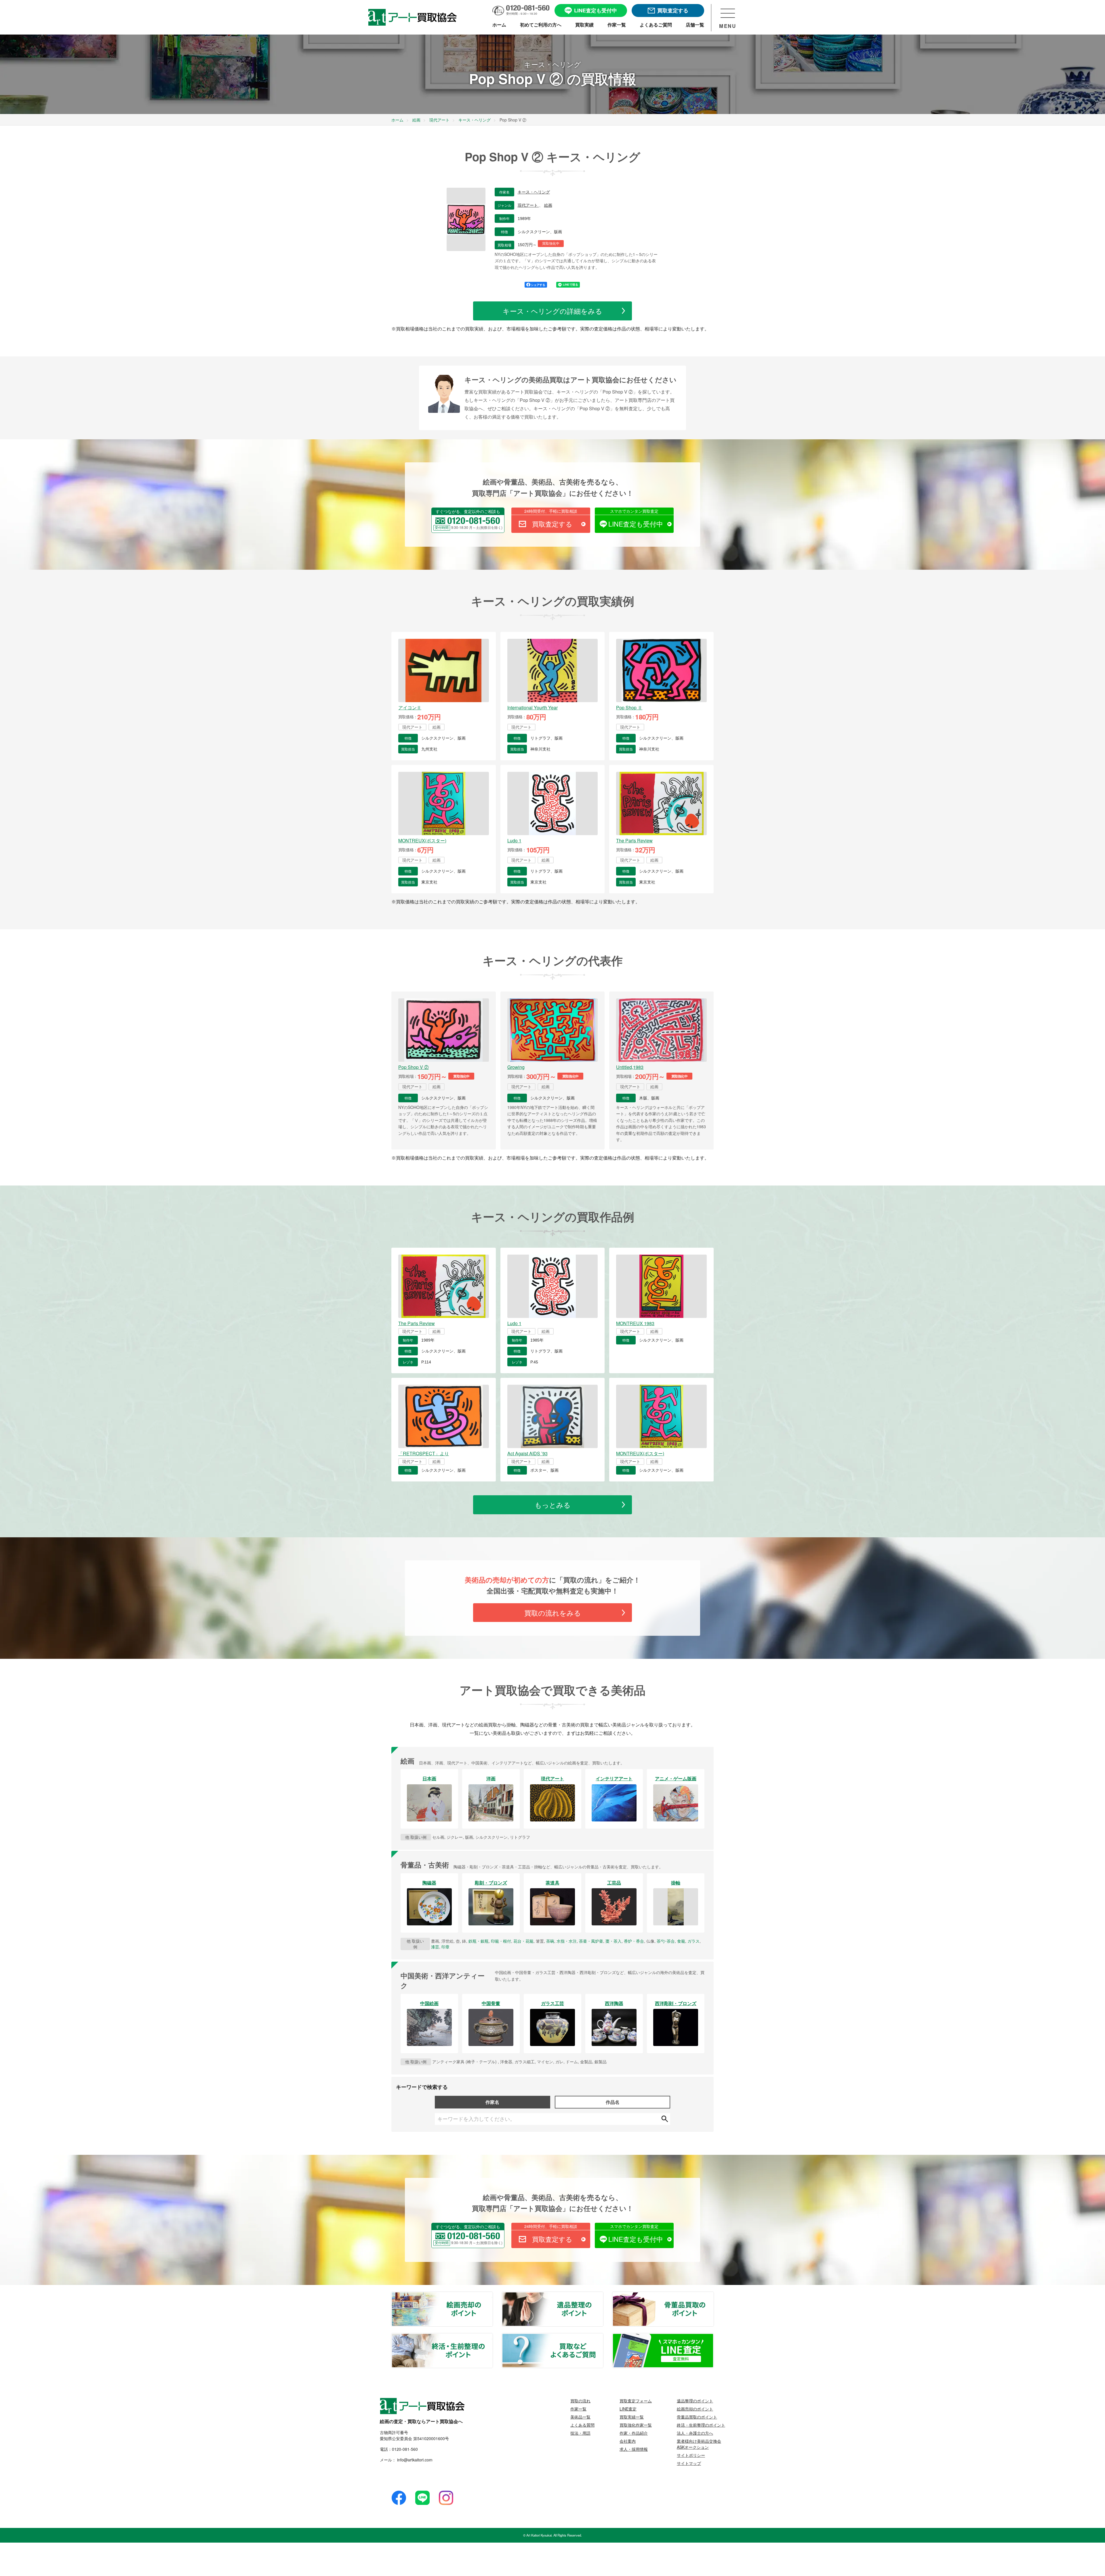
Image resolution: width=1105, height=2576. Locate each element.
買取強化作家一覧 (636, 2425)
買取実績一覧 (632, 2417)
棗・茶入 (614, 1941)
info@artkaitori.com (414, 2460)
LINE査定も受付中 (636, 524)
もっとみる (553, 1505)
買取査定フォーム (636, 2401)
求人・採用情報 (634, 2449)
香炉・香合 (634, 1941)
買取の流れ (580, 2401)
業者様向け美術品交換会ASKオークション (699, 2444)
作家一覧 (578, 2409)
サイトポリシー (691, 2455)
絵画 (548, 205)
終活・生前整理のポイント (492, 2337)
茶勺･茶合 (666, 1941)
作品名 (613, 2102)
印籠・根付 (501, 1941)
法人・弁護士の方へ (695, 2433)
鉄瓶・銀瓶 (479, 1941)
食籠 (681, 1941)
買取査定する (552, 524)
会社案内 (628, 2441)
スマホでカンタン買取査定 (634, 511)
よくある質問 (582, 2425)
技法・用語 (580, 2433)
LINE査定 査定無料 (713, 2337)
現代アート (528, 205)
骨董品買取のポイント (713, 2296)
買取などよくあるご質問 (603, 2337)
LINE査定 (628, 2409)
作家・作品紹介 (634, 2433)
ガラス (694, 1941)
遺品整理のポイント (603, 2296)
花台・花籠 (523, 1941)
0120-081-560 (405, 2449)
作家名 (492, 2102)
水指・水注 (567, 1941)
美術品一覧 (580, 2417)
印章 (445, 1947)
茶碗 (550, 1941)
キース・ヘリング (534, 192)
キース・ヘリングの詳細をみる (552, 311)
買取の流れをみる (553, 1613)
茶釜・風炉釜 (591, 1941)
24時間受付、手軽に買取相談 (551, 511)
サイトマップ (689, 2463)
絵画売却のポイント (492, 2296)
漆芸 (435, 1947)
